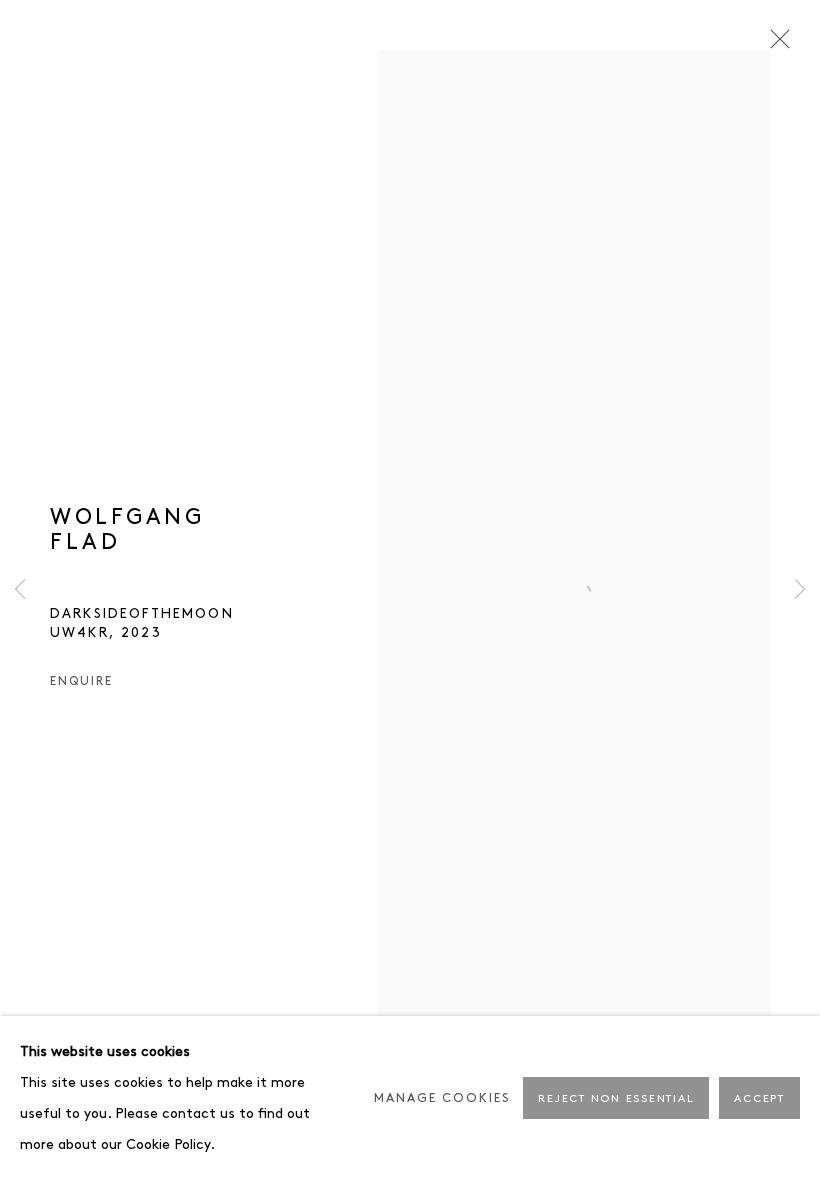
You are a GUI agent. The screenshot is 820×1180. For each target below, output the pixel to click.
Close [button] (775, 45)
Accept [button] (759, 1099)
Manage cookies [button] (442, 1098)
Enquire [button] (81, 681)
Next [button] (800, 590)
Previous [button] (20, 590)
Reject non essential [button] (616, 1099)
